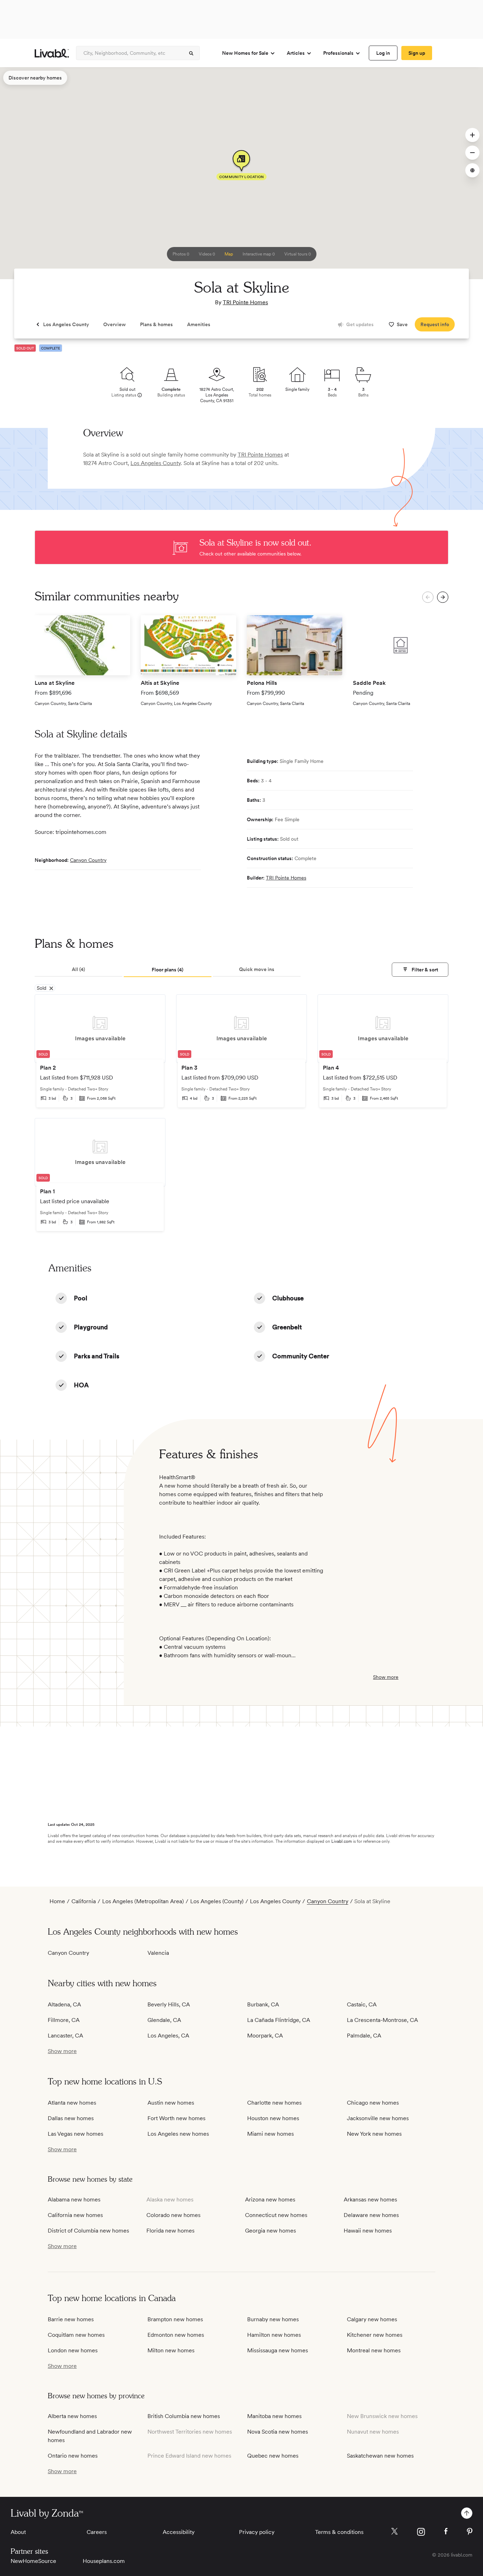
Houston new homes (273, 2118)
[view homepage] (52, 53)
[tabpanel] (241, 1118)
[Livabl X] (394, 2531)
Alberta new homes (72, 2416)
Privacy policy (257, 2532)
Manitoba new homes (274, 2416)
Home (57, 1901)
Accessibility (179, 2532)
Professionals (338, 53)
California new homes (75, 2215)
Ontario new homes (73, 2456)
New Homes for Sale (245, 53)
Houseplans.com (104, 2561)
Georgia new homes (270, 2231)
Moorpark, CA (265, 2036)
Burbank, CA (263, 2004)
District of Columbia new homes (88, 2231)
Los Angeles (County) (217, 1901)
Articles (296, 53)
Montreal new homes (374, 2350)
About (18, 2532)
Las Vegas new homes (75, 2134)
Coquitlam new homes (76, 2335)
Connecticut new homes (276, 2215)
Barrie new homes (71, 2319)
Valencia (158, 1953)
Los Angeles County (156, 463)
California (84, 1901)
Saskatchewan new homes (380, 2456)
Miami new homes (270, 2134)
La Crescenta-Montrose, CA (382, 2020)
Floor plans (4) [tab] (168, 970)
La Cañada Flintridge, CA (279, 2020)
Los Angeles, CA (168, 2036)
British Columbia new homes (184, 2416)
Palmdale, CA (364, 2036)
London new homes (73, 2350)
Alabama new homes (74, 2199)
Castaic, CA (362, 2004)
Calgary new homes (372, 2319)
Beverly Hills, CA (169, 2004)
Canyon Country (88, 860)
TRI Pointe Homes (245, 302)
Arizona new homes (270, 2199)
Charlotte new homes (274, 2103)
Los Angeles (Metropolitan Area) (143, 1901)
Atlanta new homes (72, 2103)
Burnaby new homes (273, 2319)
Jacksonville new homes (378, 2118)
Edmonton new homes (176, 2335)
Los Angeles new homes (178, 2134)
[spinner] (191, 53)
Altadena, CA (64, 2004)
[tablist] (241, 970)
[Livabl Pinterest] (470, 2531)
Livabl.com (342, 1841)
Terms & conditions (339, 2532)
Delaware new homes (371, 2215)
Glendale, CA (164, 2020)
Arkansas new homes (370, 2199)
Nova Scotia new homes (278, 2432)
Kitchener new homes (375, 2335)
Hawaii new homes (368, 2231)
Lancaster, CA (65, 2036)
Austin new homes (171, 2103)
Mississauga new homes (278, 2350)
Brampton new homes (175, 2319)
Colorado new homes (173, 2215)
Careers (97, 2532)
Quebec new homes (273, 2456)
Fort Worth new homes (176, 2118)
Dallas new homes (71, 2118)
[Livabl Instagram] (421, 2532)
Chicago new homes (373, 2103)
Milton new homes (171, 2350)
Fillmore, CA (64, 2020)
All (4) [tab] (78, 969)
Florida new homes (170, 2231)
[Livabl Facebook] (446, 2531)
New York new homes (374, 2134)
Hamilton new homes (274, 2335)
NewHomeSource (33, 2561)
